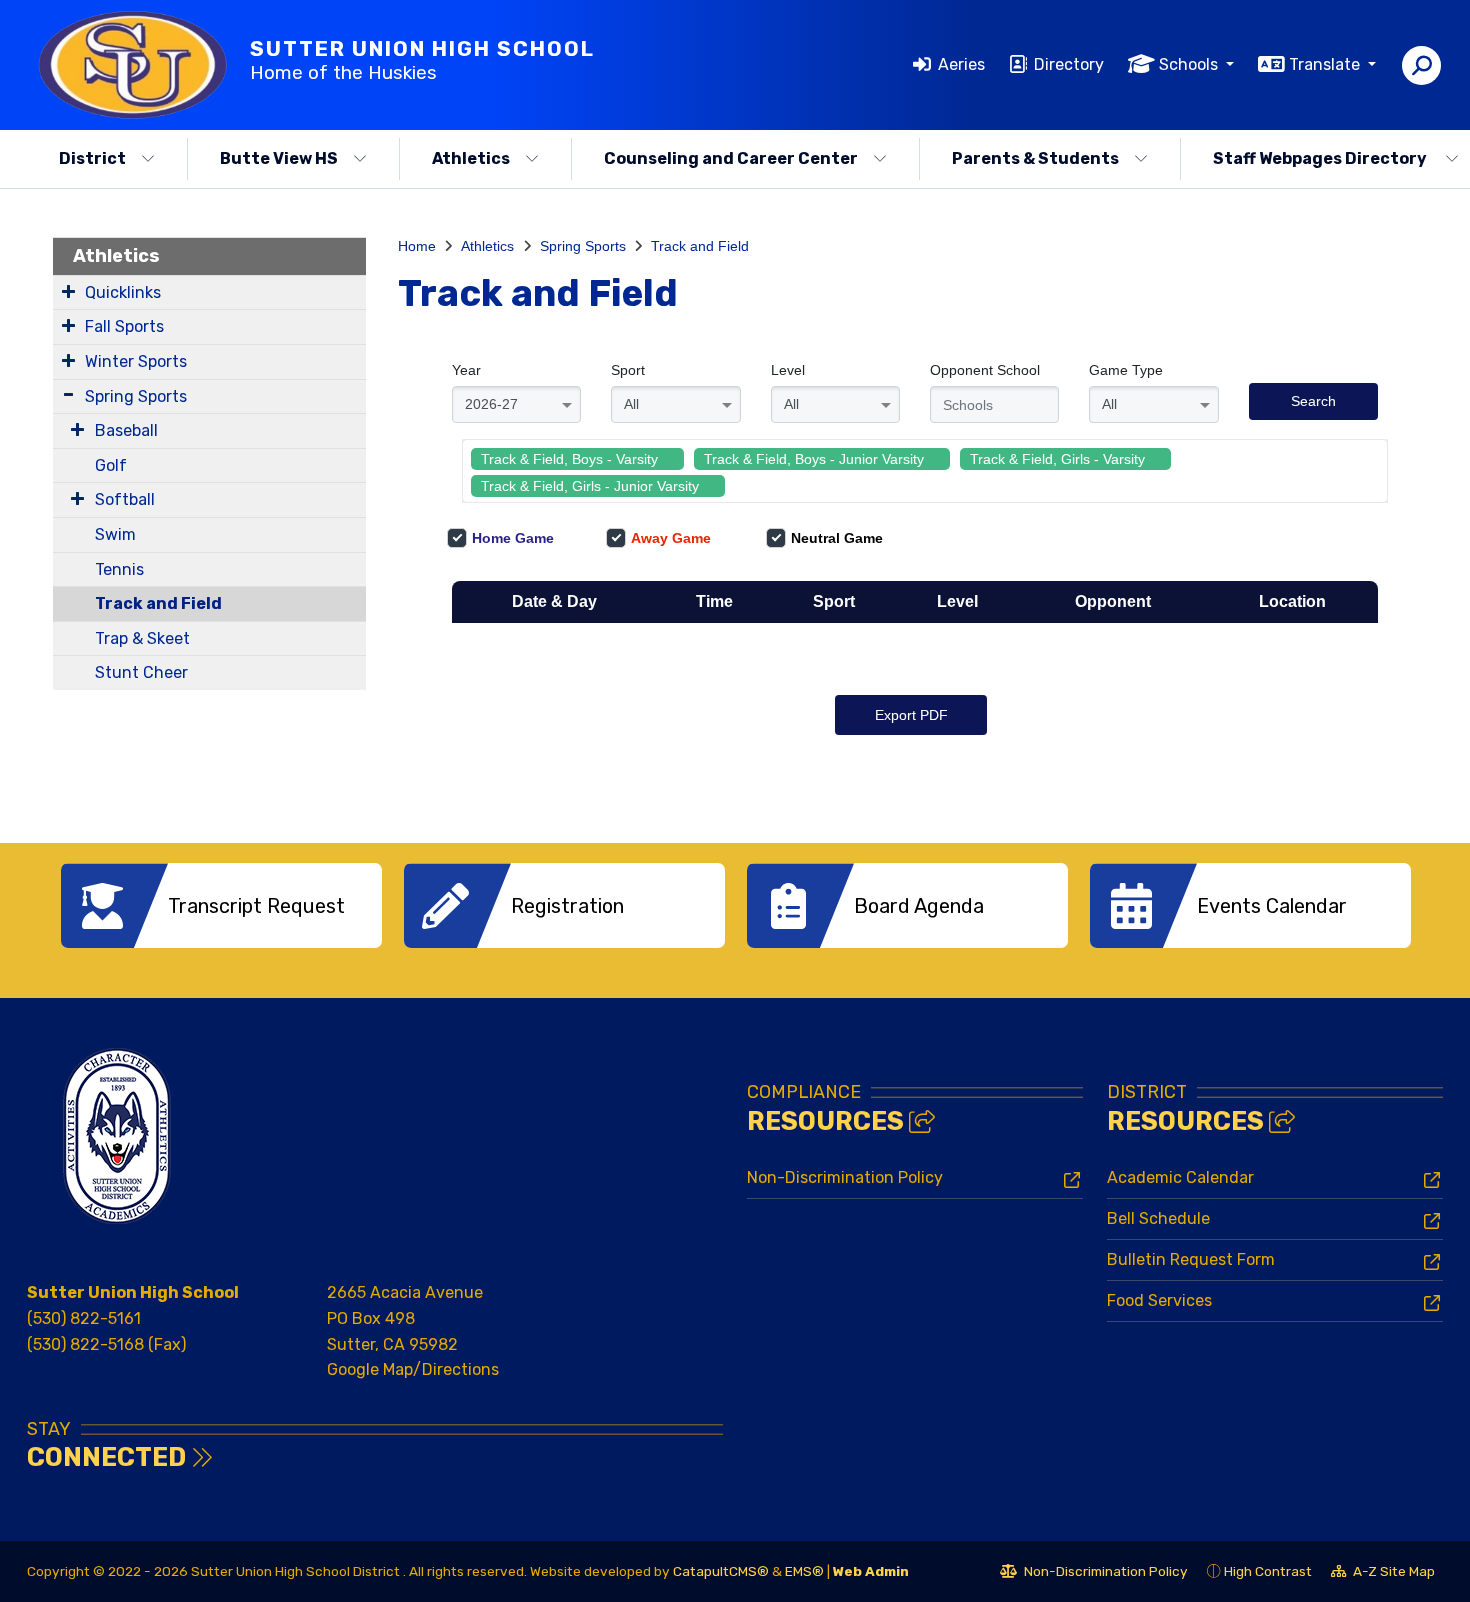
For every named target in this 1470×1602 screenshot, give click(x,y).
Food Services (1159, 1300)
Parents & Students (1035, 158)
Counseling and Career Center (731, 158)
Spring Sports (136, 396)
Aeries (961, 64)
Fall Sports (124, 326)
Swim (115, 534)
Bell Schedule (1158, 1218)
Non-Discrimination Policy (845, 1177)
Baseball (126, 430)
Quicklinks (123, 292)
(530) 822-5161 (84, 1318)
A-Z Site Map (1383, 1574)
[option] (221, 905)
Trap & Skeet (142, 638)
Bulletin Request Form (1191, 1259)
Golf (111, 465)
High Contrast (1268, 1571)
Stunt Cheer (141, 672)
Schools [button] (1190, 64)
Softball (125, 499)
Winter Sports (136, 361)
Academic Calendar (1180, 1177)
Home (417, 246)
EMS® (804, 1571)
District (92, 158)
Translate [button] (1326, 64)
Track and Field (158, 603)
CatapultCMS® (721, 1571)
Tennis (119, 569)
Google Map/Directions (413, 1369)
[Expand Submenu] (68, 291)
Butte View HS (279, 158)
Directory (1069, 64)
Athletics (471, 158)
